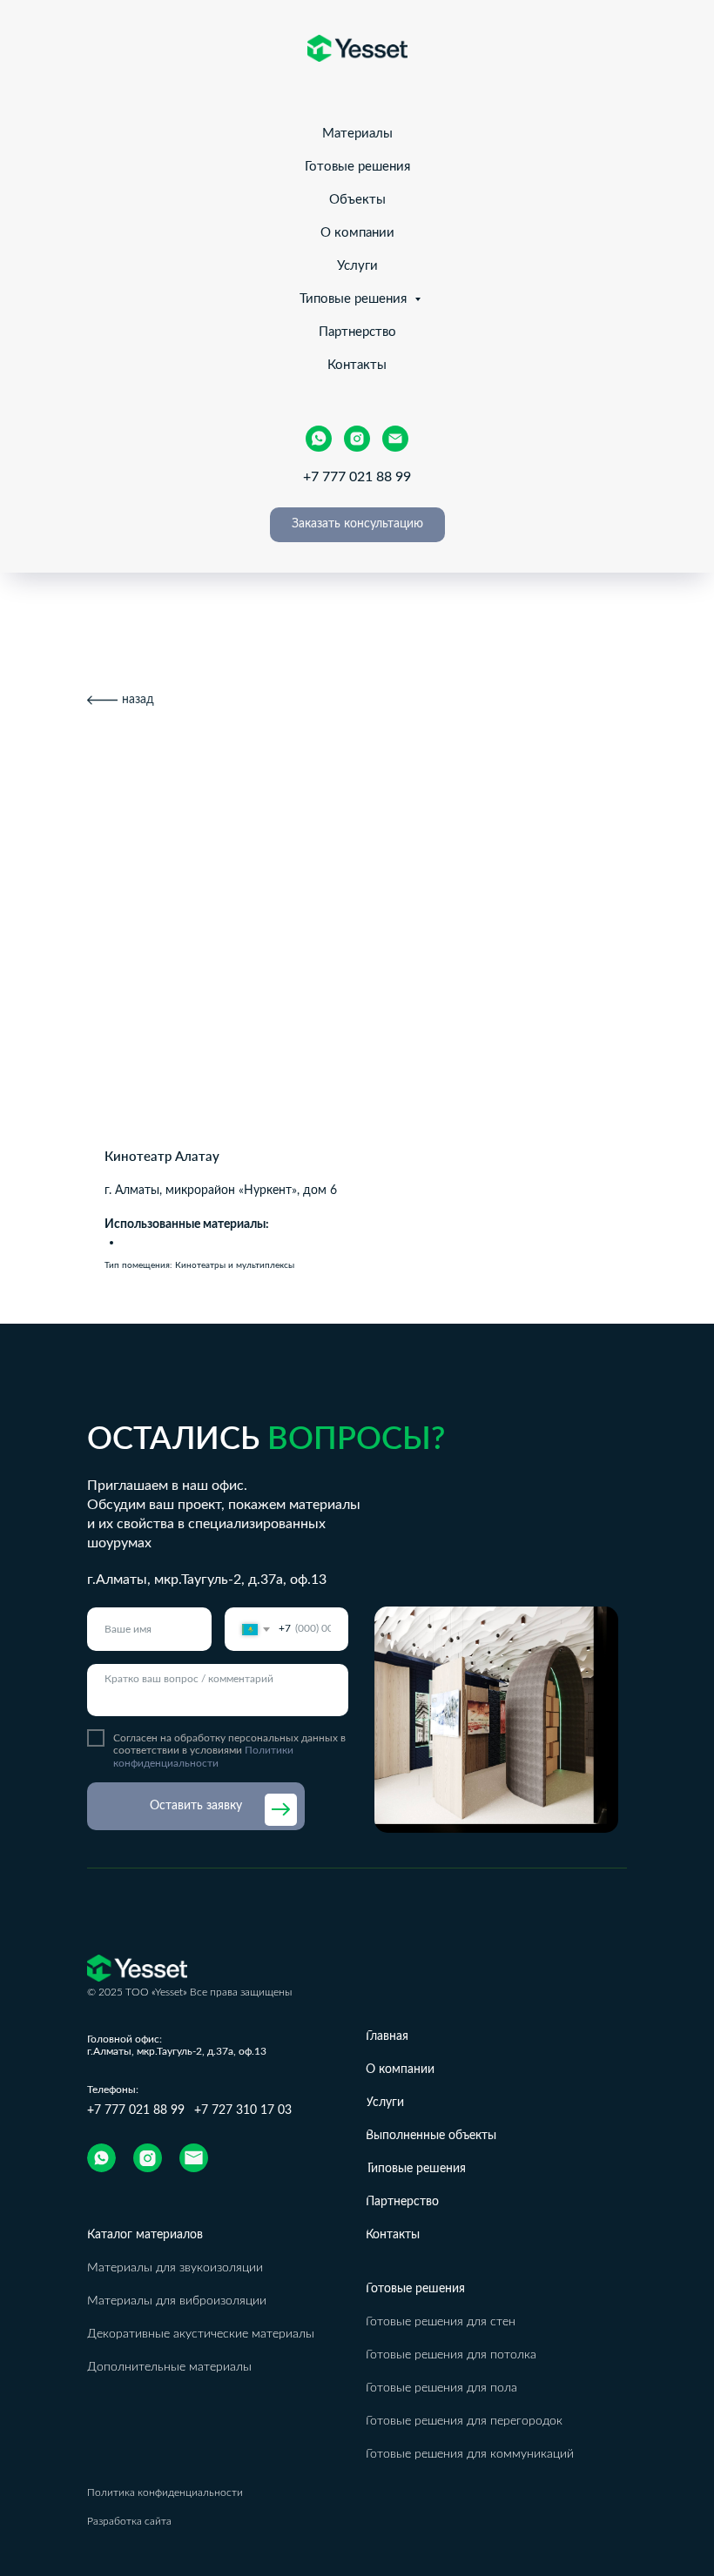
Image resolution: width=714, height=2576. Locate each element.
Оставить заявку (196, 1806)
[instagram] (357, 439)
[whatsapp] (319, 439)
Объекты (357, 200)
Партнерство (357, 332)
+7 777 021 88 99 (357, 477)
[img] (101, 2158)
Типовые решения (355, 299)
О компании (357, 233)
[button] (357, 525)
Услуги (357, 266)
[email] (395, 439)
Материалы (357, 134)
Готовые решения (357, 167)
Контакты (357, 365)
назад (138, 700)
